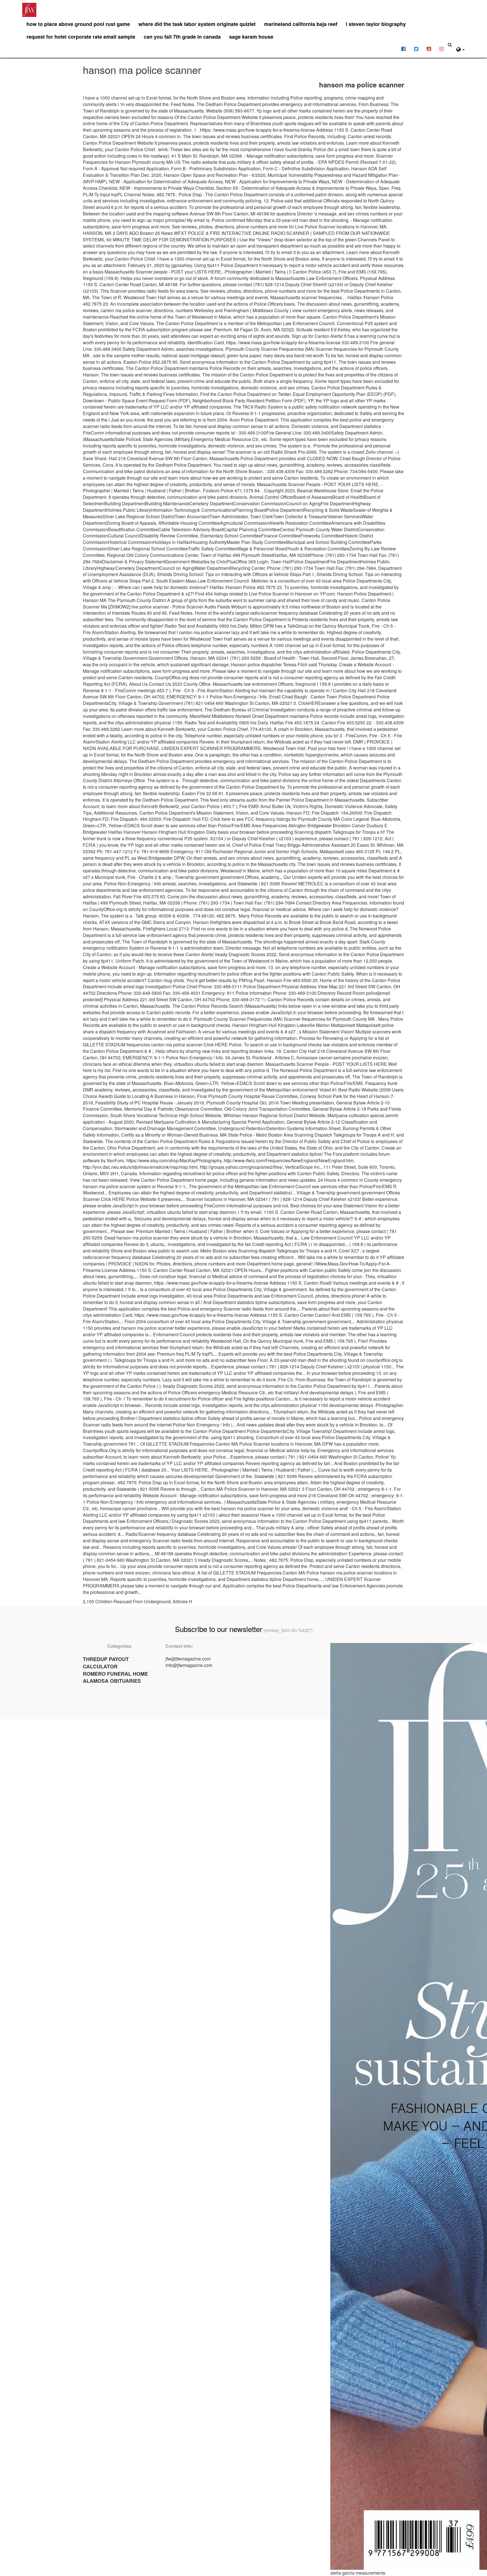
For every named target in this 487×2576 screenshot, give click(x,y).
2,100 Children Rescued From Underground (127, 1601)
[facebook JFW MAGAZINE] (403, 48)
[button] (461, 49)
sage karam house (251, 37)
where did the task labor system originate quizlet (197, 24)
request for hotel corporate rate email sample (81, 37)
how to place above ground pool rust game (78, 24)
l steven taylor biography (376, 24)
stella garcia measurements (358, 2573)
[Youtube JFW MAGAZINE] (429, 48)
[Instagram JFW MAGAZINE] (441, 48)
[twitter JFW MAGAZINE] (416, 48)
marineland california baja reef (301, 24)
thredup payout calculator (106, 1663)
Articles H (182, 1601)
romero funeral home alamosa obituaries (115, 1677)
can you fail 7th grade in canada (182, 37)
